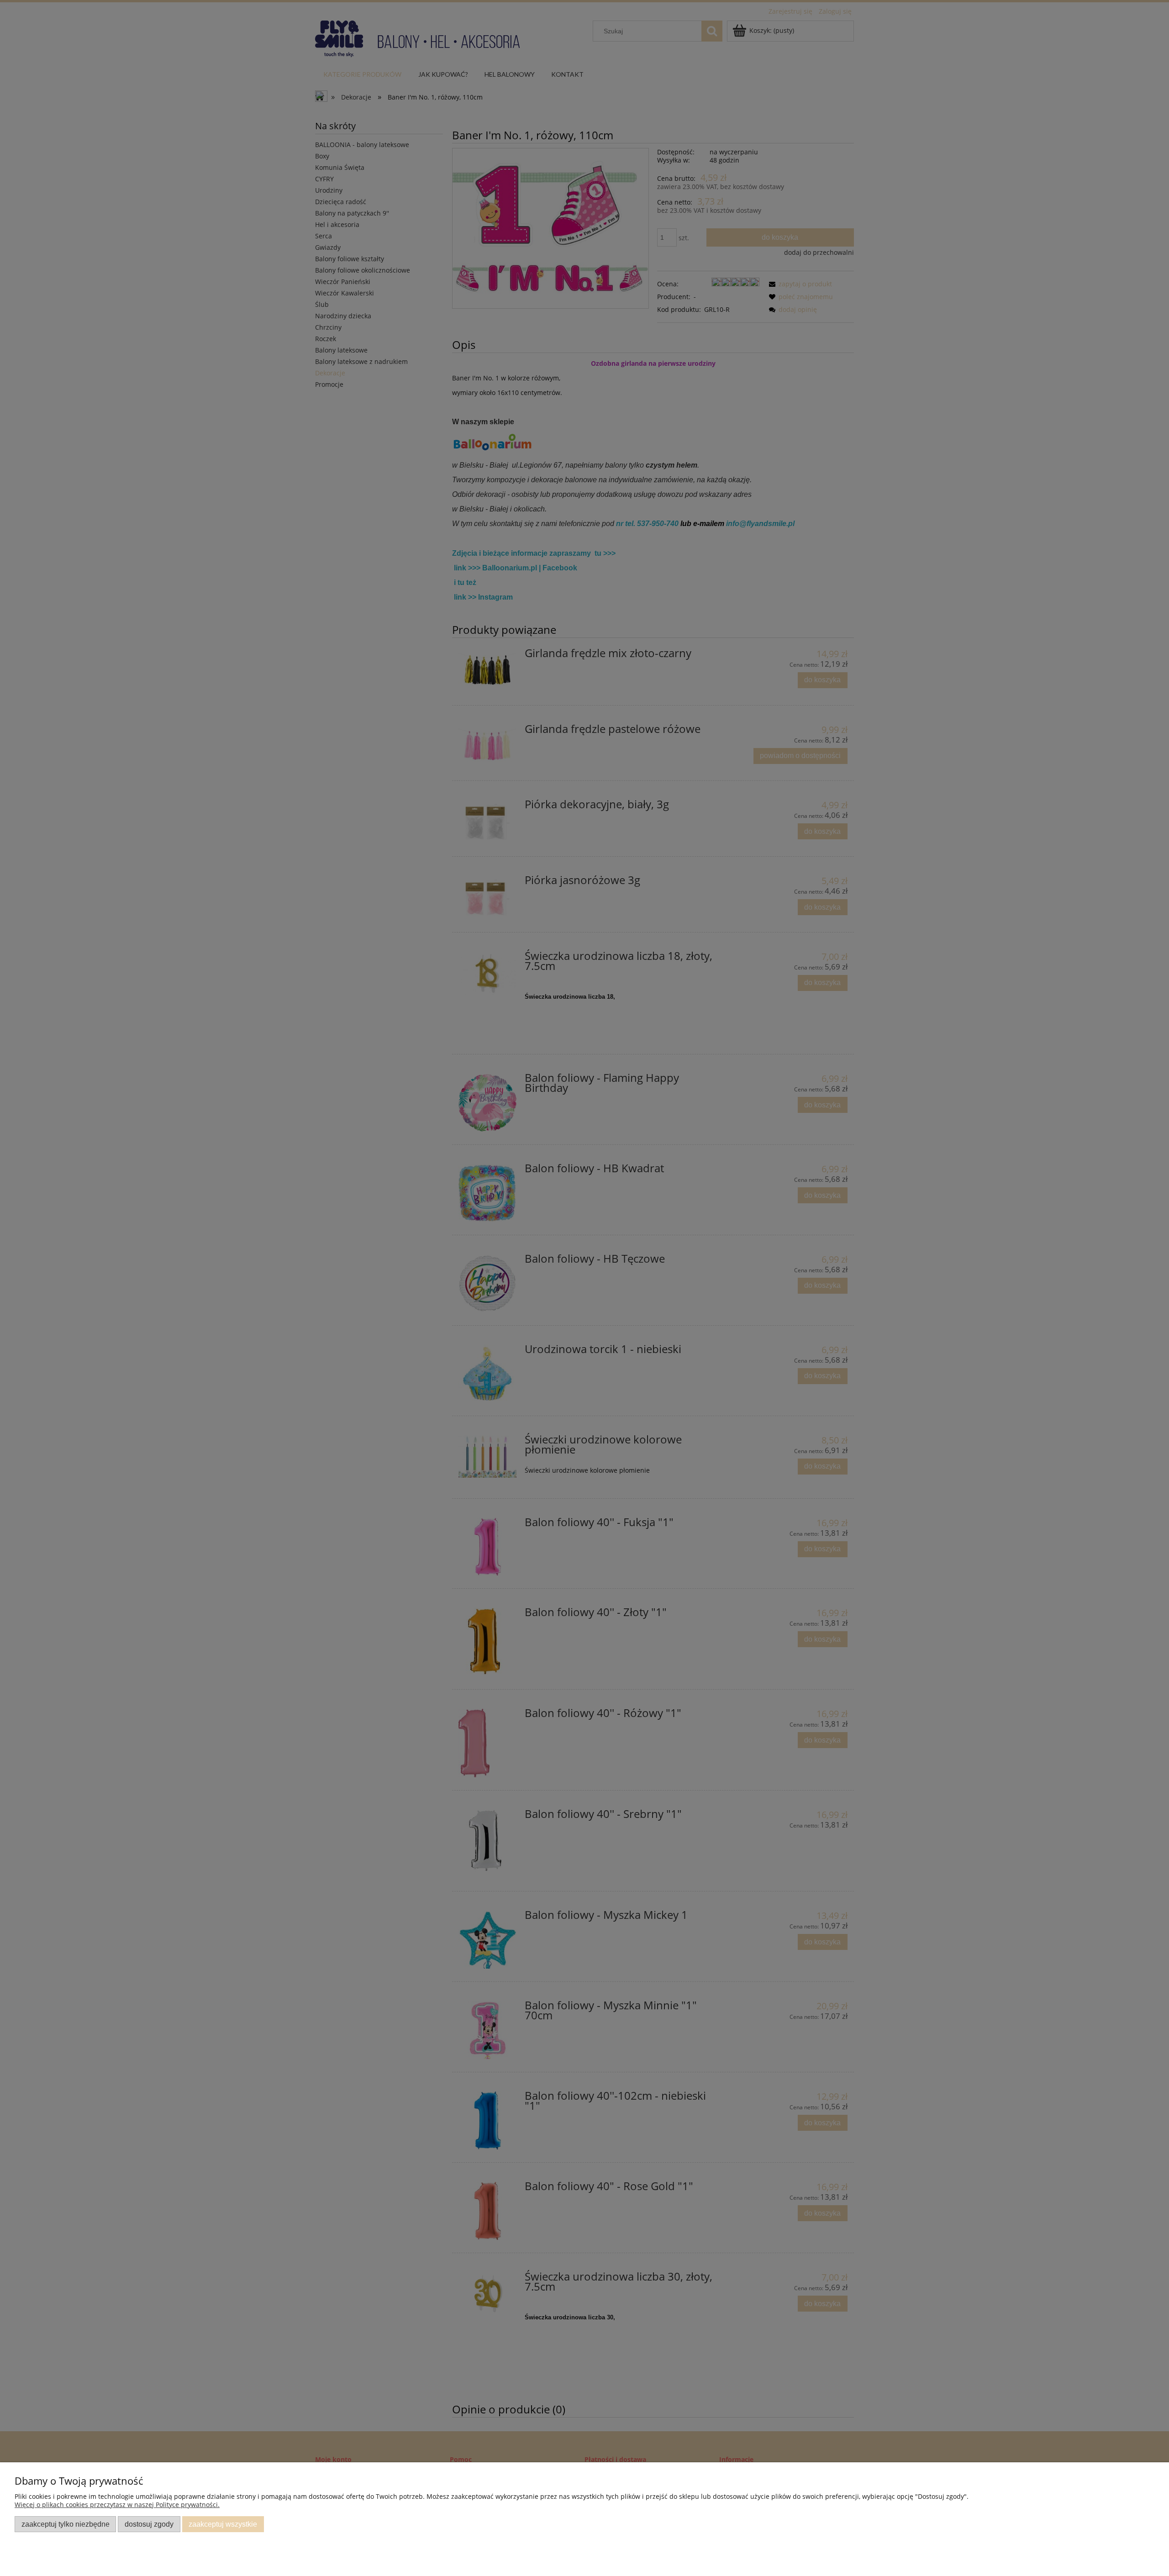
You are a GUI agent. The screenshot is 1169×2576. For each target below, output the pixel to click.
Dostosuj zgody (149, 2524)
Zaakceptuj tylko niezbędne (66, 2524)
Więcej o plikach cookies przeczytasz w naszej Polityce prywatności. (117, 2505)
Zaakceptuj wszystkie (223, 2524)
